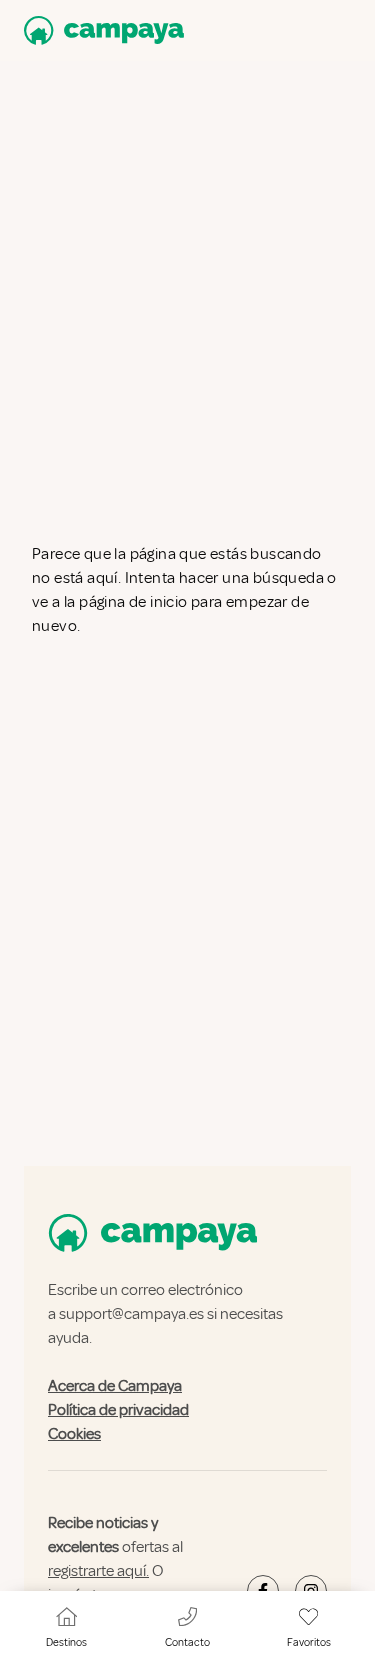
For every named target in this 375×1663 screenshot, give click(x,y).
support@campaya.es (131, 1314)
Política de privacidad (118, 1410)
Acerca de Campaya (115, 1386)
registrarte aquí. (98, 1571)
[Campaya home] (100, 30)
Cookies (74, 1434)
